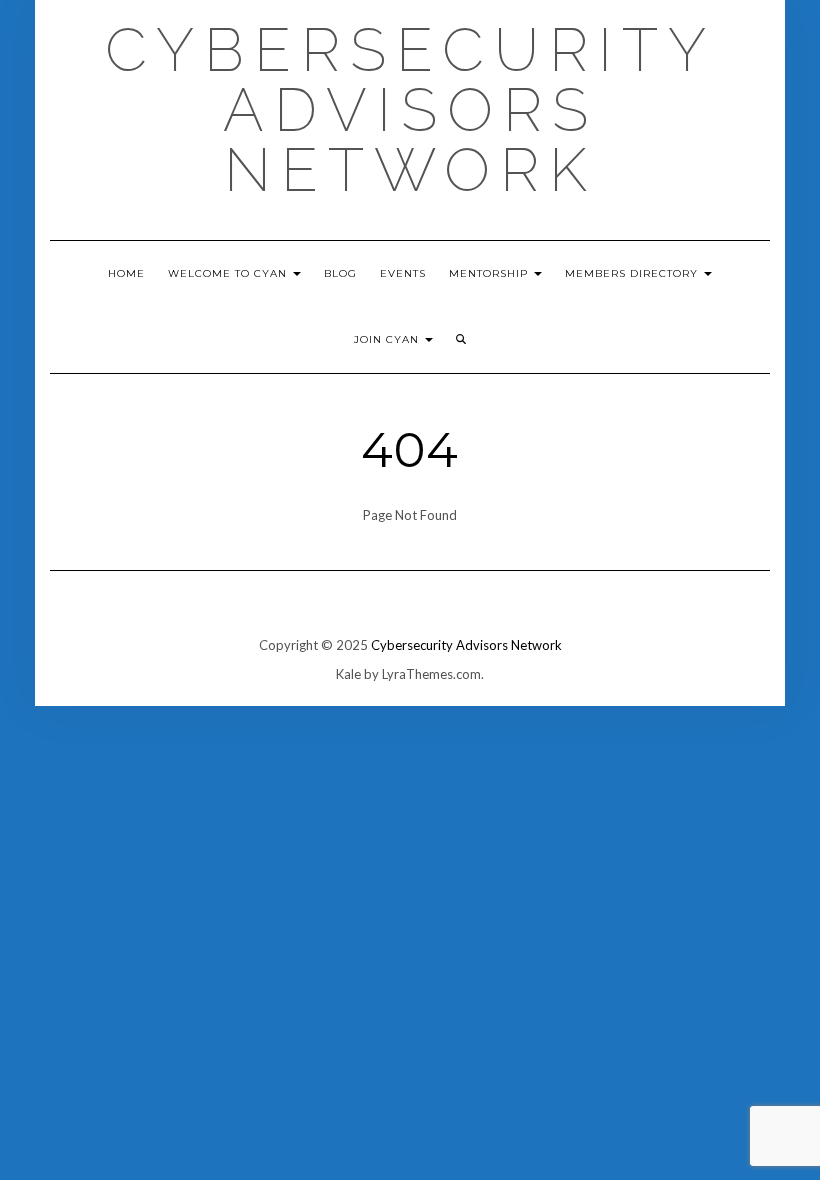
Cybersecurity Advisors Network (410, 110)
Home (126, 273)
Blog (340, 273)
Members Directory (633, 273)
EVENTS (403, 273)
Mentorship (490, 273)
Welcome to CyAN (229, 273)
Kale (348, 674)
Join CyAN (388, 339)
